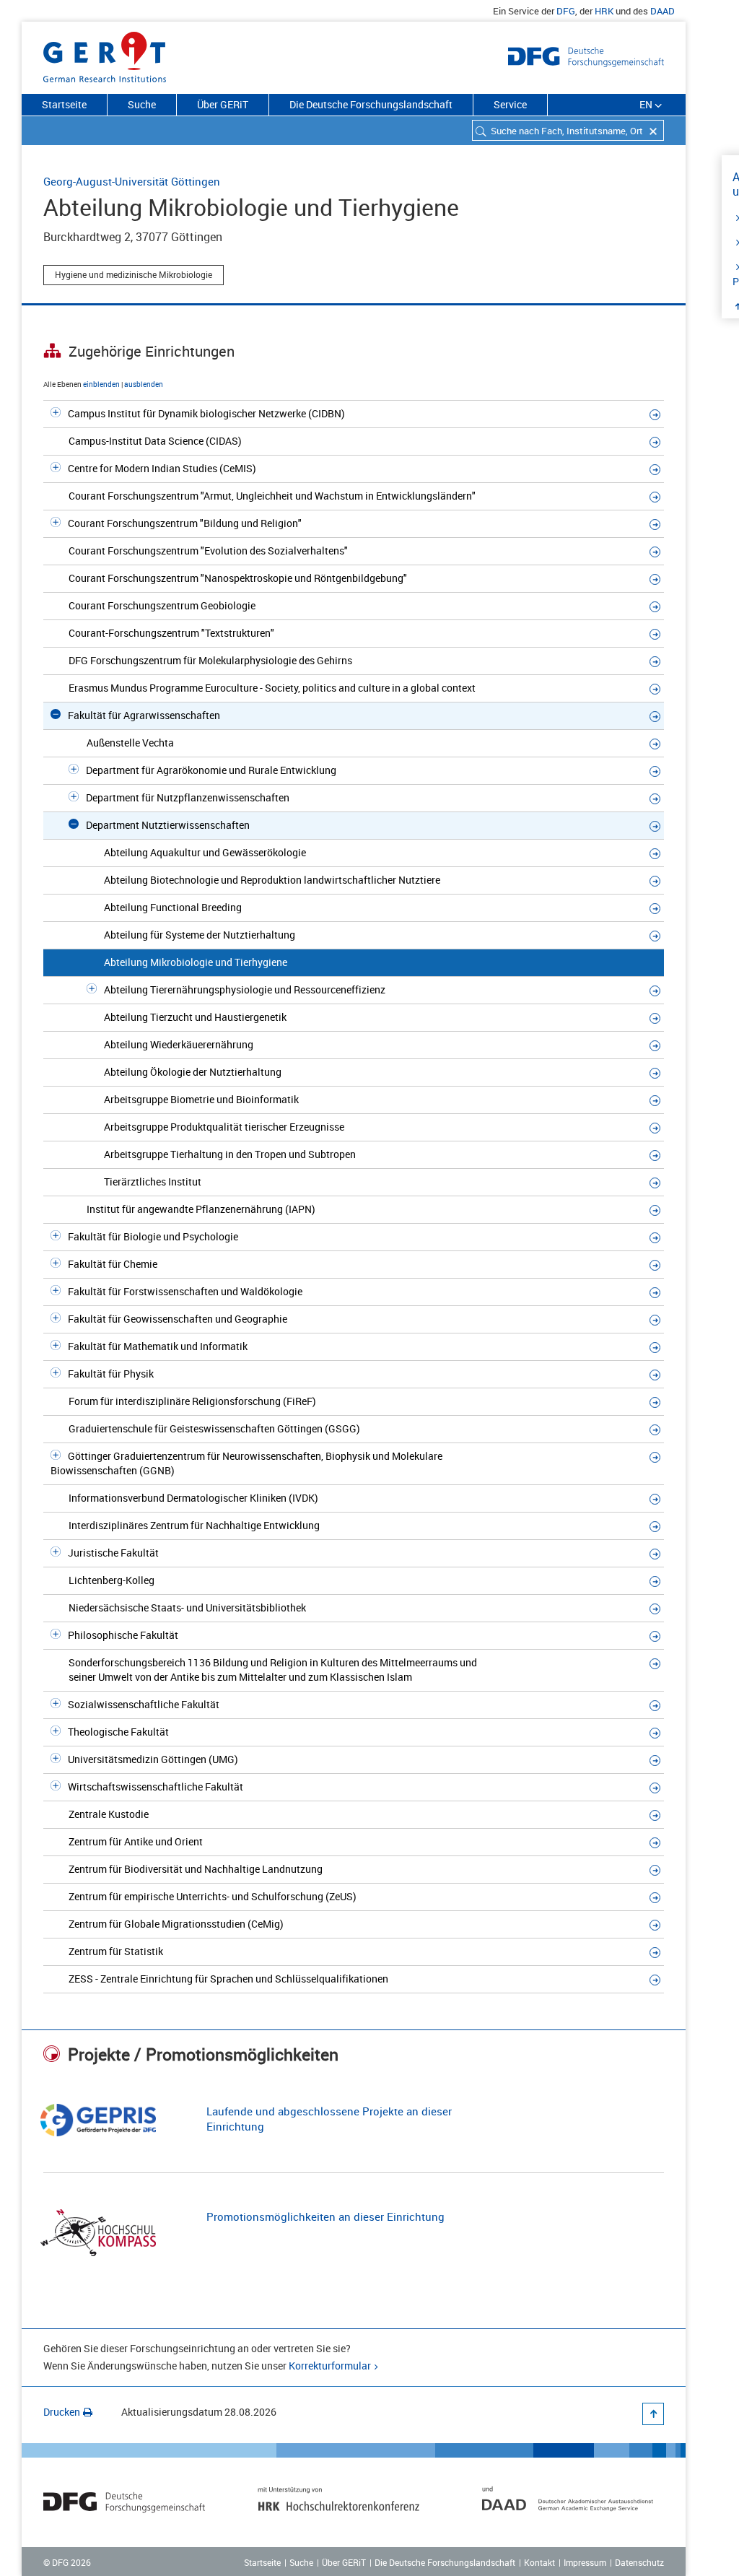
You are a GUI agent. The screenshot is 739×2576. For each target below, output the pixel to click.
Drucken (62, 2412)
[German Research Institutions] (105, 54)
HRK (604, 11)
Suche (142, 104)
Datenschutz (639, 2562)
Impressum (585, 2562)
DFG (566, 11)
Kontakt (539, 2562)
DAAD (663, 11)
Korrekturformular (330, 2366)
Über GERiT (223, 104)
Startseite (64, 104)
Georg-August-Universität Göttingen (132, 181)
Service (510, 104)
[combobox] (568, 130)
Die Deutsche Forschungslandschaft (371, 104)
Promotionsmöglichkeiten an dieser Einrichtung (325, 2216)
